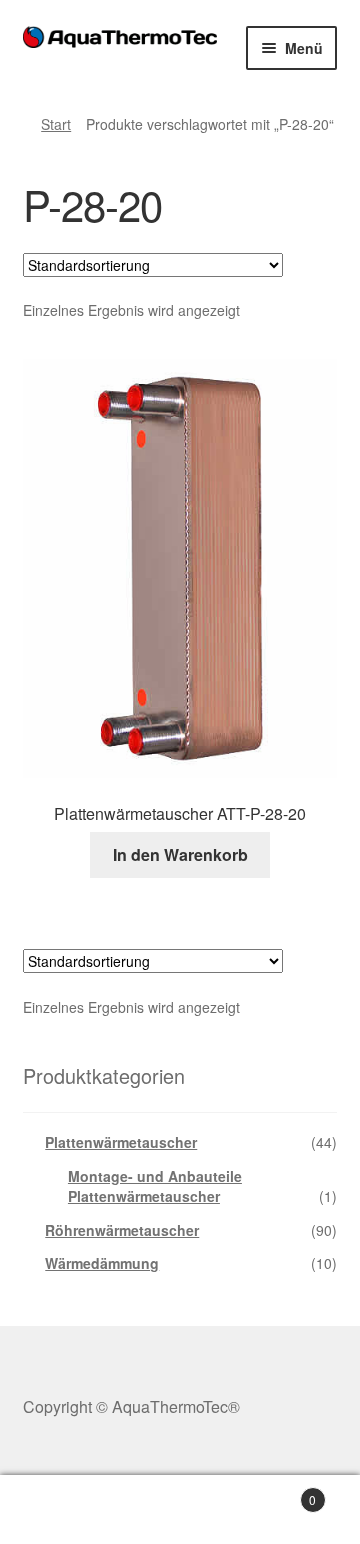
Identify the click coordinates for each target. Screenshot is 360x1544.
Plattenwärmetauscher (121, 1142)
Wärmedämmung (102, 1263)
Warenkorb (278, 1492)
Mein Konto (60, 1510)
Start (56, 124)
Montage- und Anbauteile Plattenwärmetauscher (155, 1186)
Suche (180, 1510)
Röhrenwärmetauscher (122, 1230)
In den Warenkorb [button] (180, 854)
